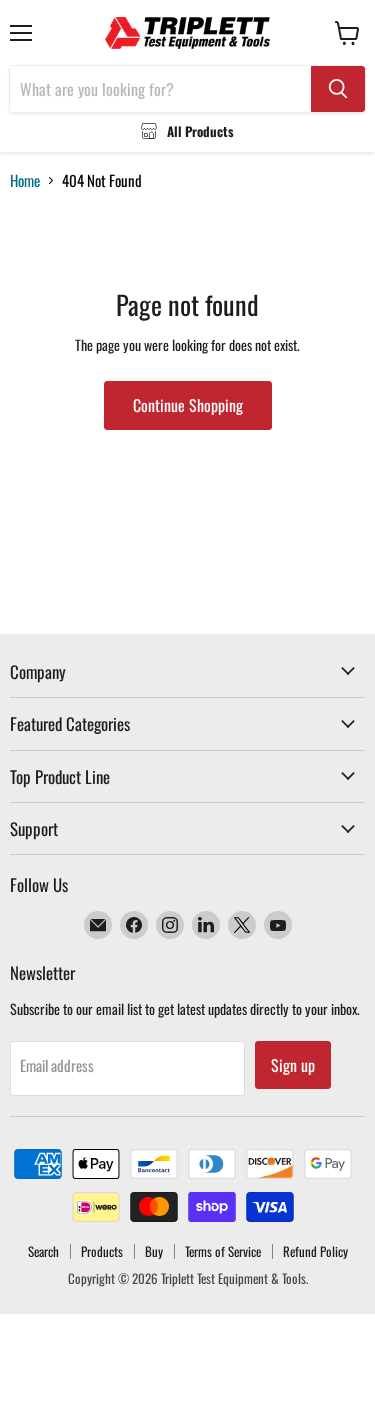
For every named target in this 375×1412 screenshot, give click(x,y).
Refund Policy (315, 1251)
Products (102, 1251)
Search (43, 1251)
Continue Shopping (188, 405)
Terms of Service (223, 1251)
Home (25, 180)
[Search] (338, 89)
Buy (154, 1251)
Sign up (293, 1065)
